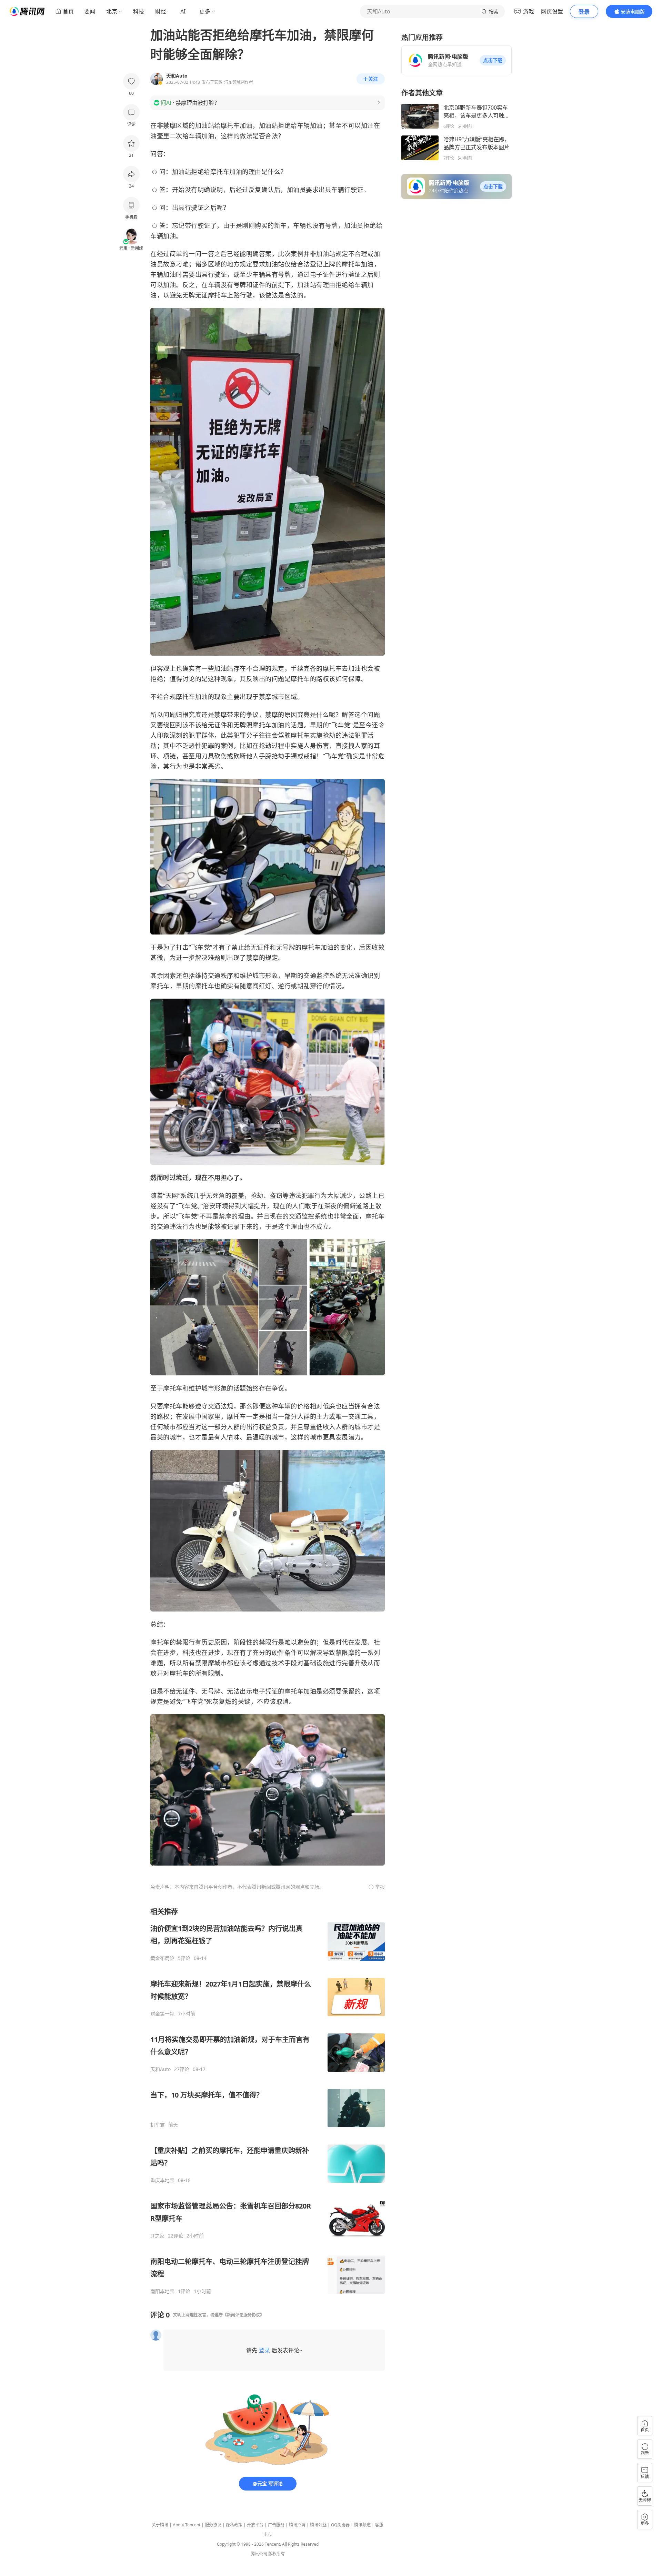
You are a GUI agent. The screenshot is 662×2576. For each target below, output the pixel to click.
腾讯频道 (362, 2525)
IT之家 (157, 2236)
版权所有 (277, 2554)
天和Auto (161, 2069)
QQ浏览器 (340, 2525)
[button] (493, 60)
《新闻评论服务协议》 (243, 2315)
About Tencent (187, 2525)
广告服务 (276, 2525)
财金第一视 (162, 2014)
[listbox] (268, 2101)
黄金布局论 (162, 1958)
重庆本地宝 (162, 2180)
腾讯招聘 (297, 2525)
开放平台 (255, 2525)
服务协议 (213, 2525)
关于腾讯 (160, 2525)
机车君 (158, 2125)
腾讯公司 (259, 2554)
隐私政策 (234, 2525)
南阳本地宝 (162, 2291)
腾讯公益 (318, 2525)
